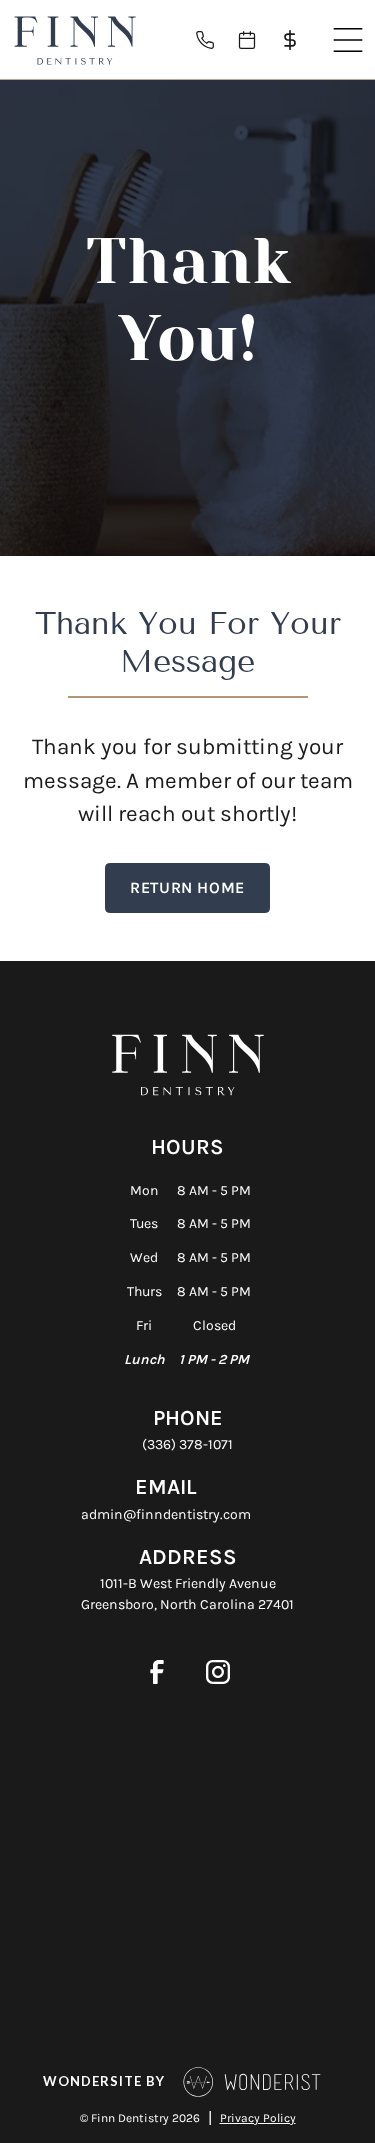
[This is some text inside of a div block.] (213, 40)
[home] (75, 40)
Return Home (187, 887)
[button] (348, 40)
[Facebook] (157, 1671)
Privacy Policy (258, 2118)
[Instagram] (218, 1671)
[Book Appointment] (255, 40)
